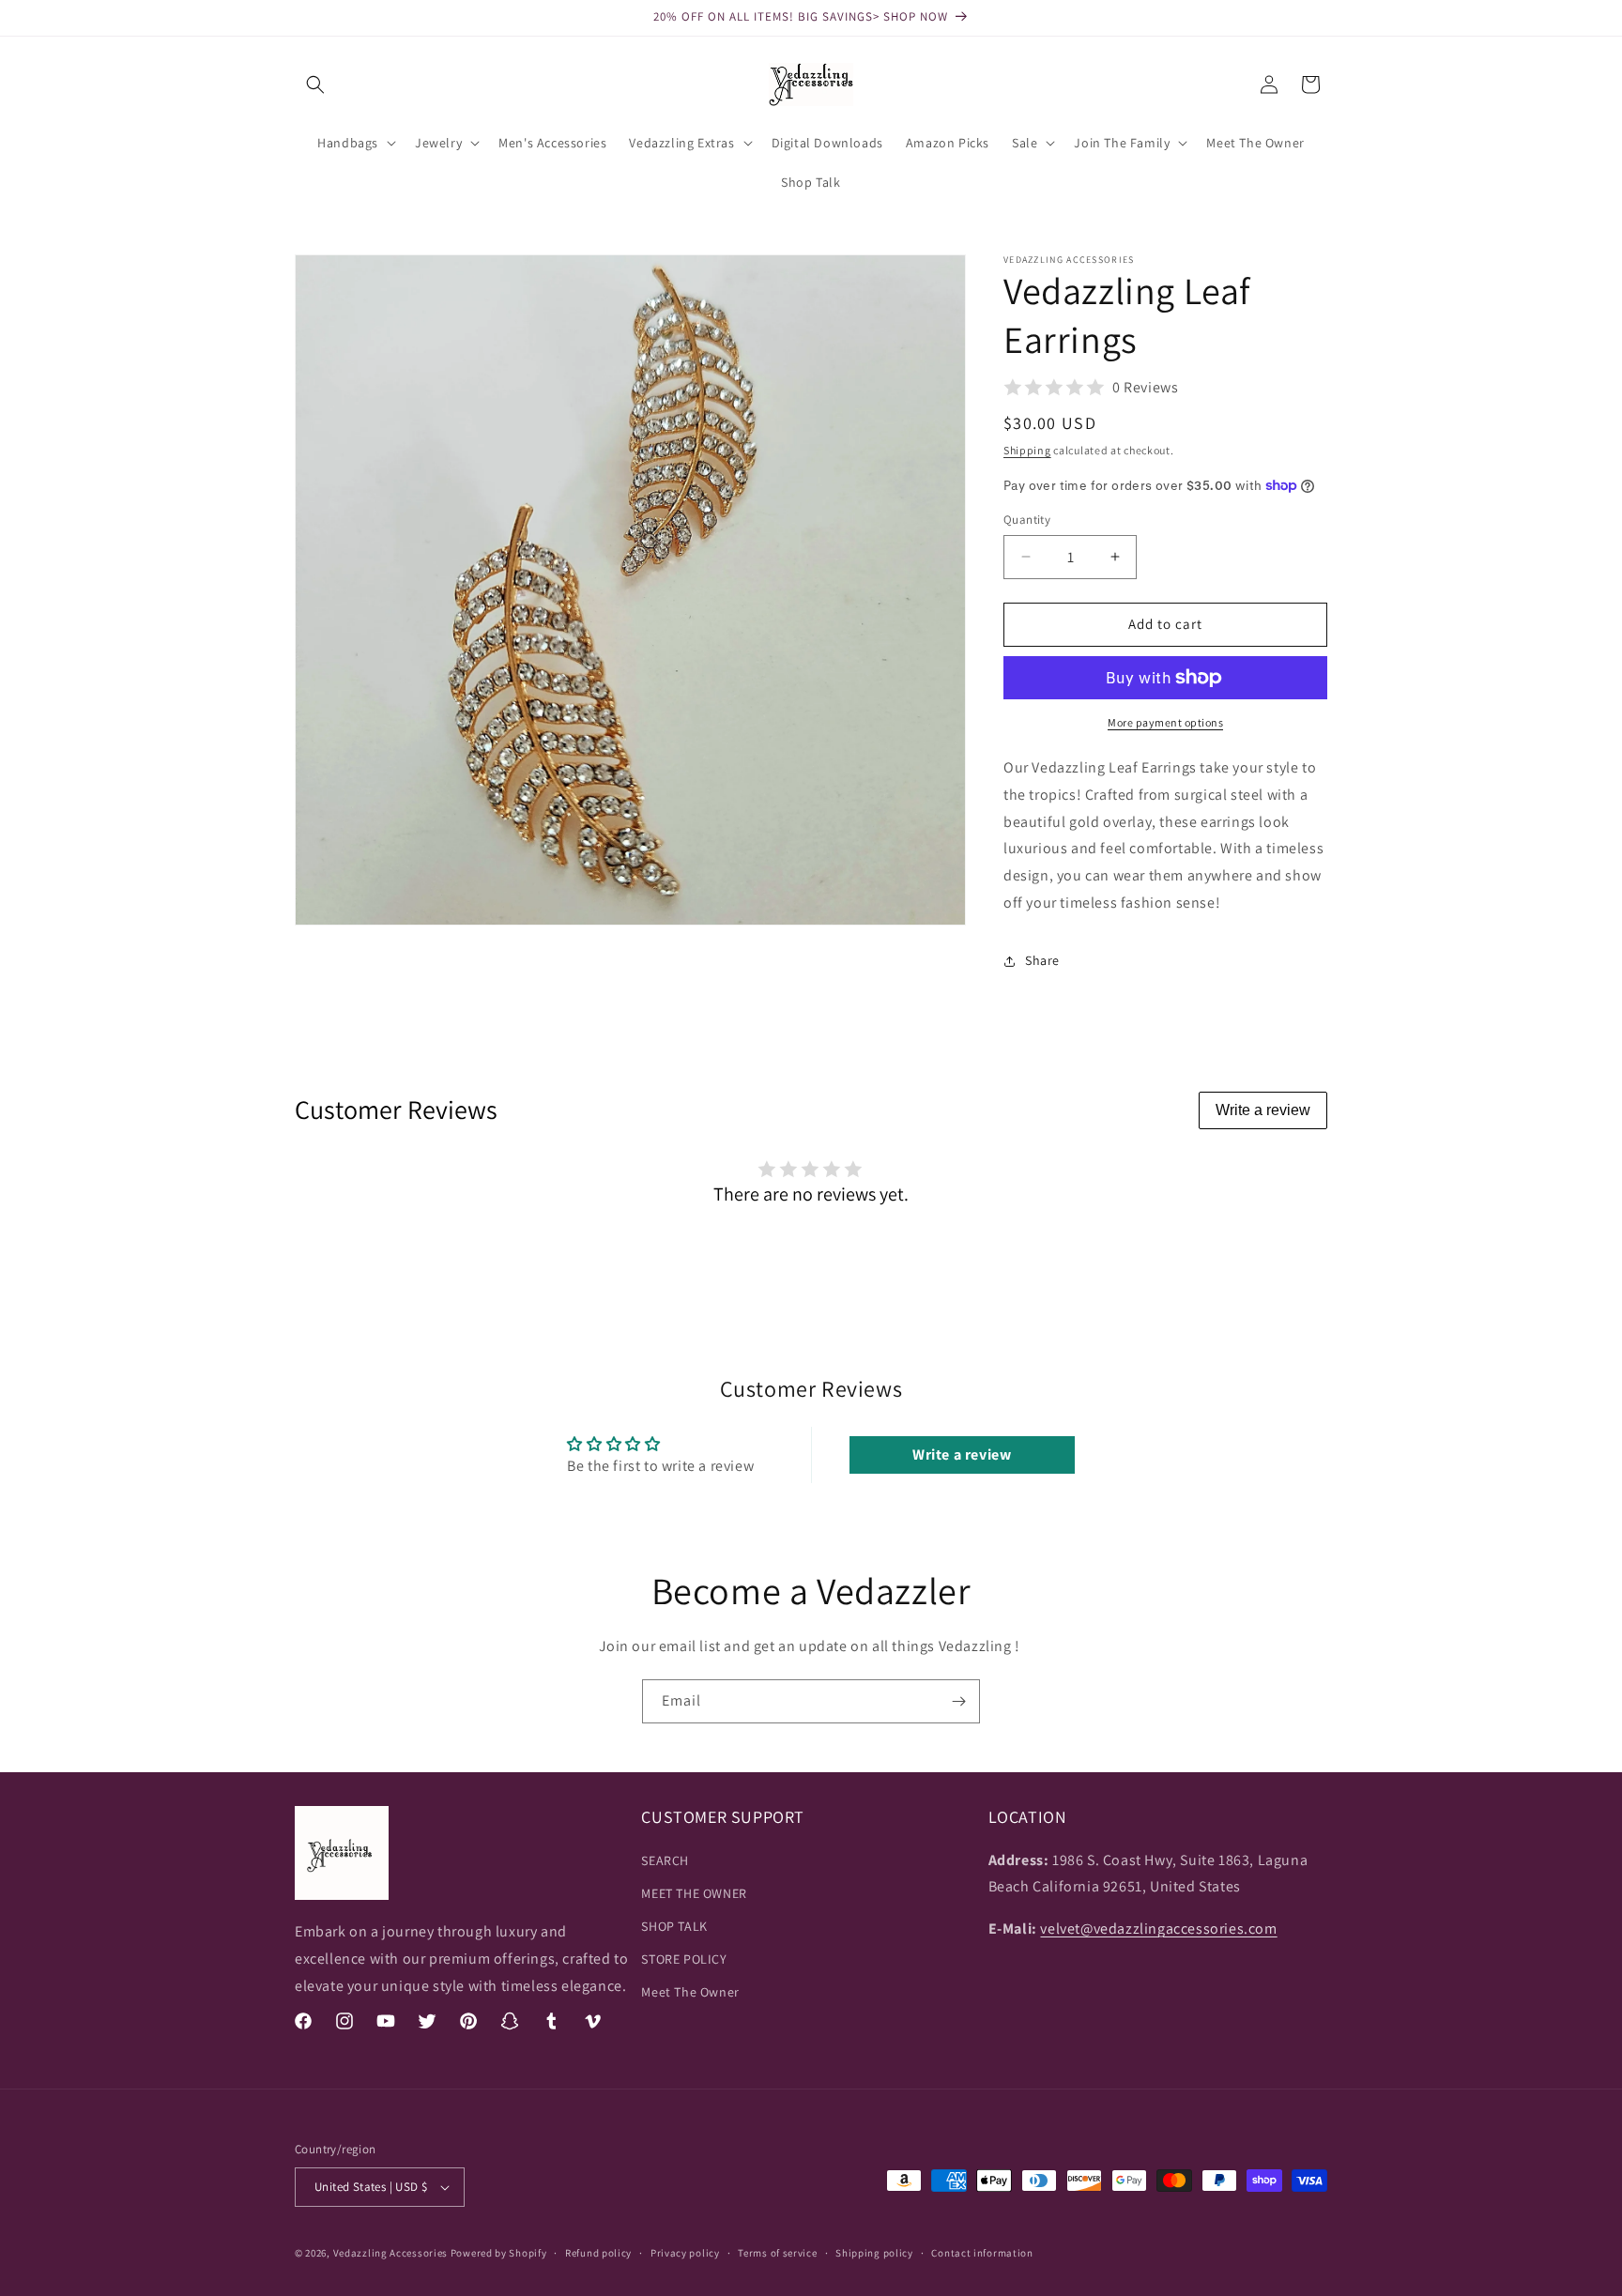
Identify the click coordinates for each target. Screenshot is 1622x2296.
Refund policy (598, 2253)
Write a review (1263, 1110)
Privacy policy (685, 2253)
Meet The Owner (690, 1992)
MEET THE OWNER (694, 1893)
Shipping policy (874, 2253)
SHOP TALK (674, 1926)
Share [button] (1042, 960)
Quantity (1027, 520)
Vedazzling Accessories (390, 2253)
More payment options (1165, 722)
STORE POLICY (684, 1959)
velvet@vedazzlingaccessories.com (1158, 1929)
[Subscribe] (958, 1701)
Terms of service (777, 2253)
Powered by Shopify (499, 2253)
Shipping (1027, 450)
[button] (315, 84)
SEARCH (665, 1860)
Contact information (982, 2253)
